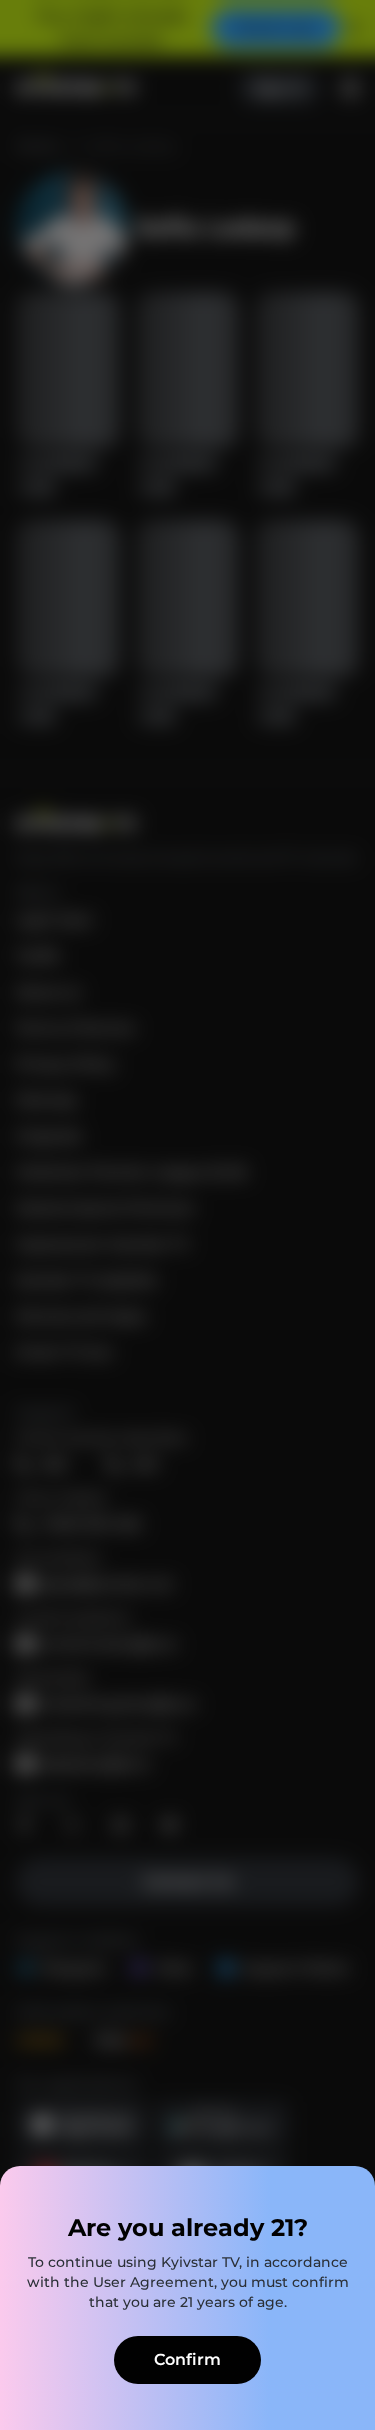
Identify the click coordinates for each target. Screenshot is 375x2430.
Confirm (187, 2359)
